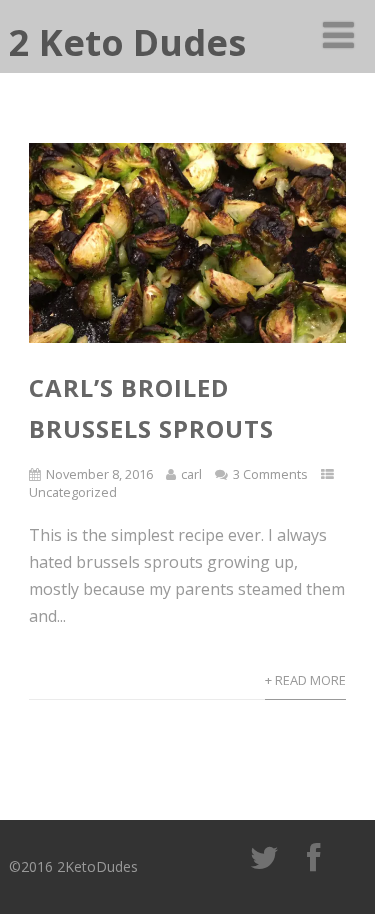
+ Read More (305, 680)
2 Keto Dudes (127, 42)
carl (191, 474)
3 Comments (270, 474)
